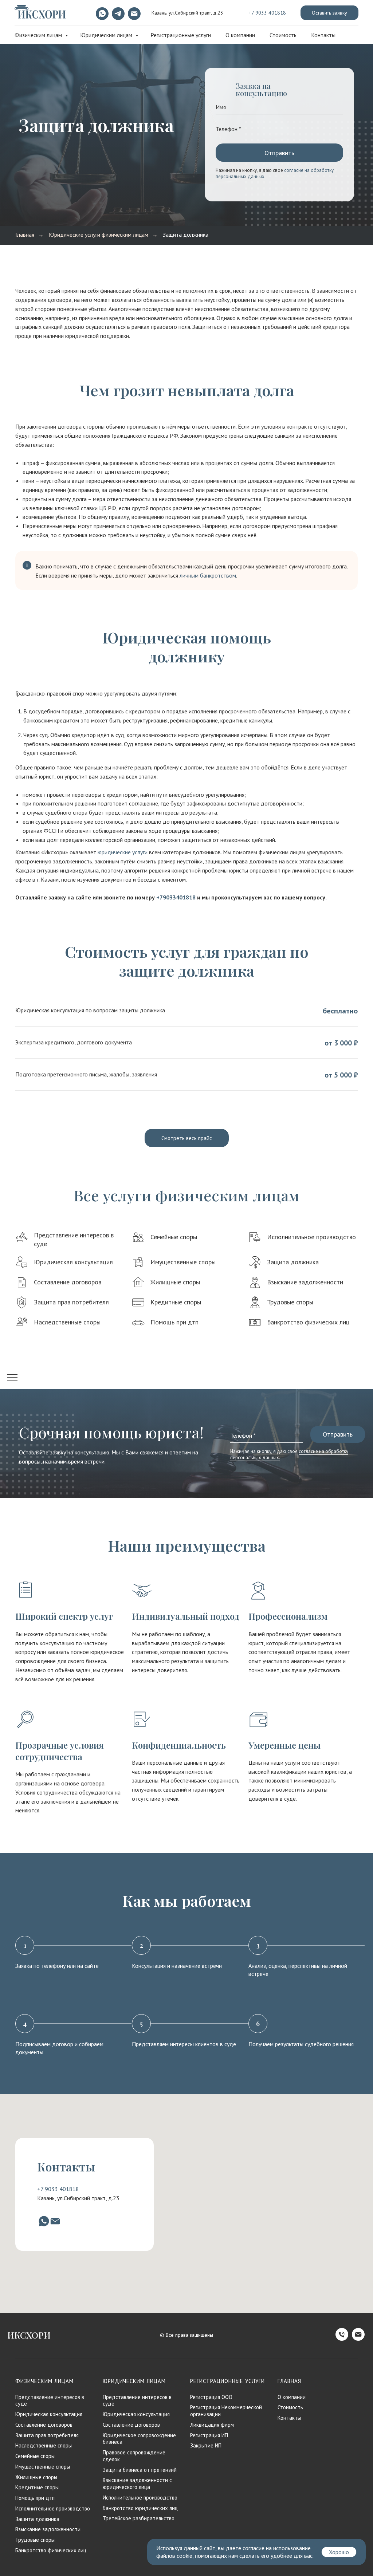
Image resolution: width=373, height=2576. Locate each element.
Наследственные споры (67, 1322)
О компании (240, 35)
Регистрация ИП (209, 2435)
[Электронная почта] (133, 13)
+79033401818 (176, 897)
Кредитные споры (176, 1302)
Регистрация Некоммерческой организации (226, 2411)
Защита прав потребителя (71, 1302)
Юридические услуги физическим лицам (99, 235)
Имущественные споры (183, 1262)
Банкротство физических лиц (308, 1322)
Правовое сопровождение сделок (134, 2456)
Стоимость (283, 35)
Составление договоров (68, 1282)
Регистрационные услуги (181, 35)
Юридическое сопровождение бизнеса (139, 2439)
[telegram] (117, 13)
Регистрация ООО (211, 2397)
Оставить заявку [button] (329, 13)
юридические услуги (123, 852)
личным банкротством (208, 575)
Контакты (323, 35)
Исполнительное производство (311, 1237)
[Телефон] (342, 2339)
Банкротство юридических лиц (140, 2508)
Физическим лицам (39, 35)
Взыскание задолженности (305, 1282)
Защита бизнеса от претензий (140, 2470)
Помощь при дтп (174, 1322)
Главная (25, 235)
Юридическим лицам (107, 35)
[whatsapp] (101, 13)
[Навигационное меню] (12, 1378)
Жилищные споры (175, 1282)
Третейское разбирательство (139, 2518)
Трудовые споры (290, 1302)
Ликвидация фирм (212, 2425)
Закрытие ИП (206, 2445)
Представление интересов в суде (50, 2400)
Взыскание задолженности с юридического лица (137, 2484)
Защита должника (186, 235)
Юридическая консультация (73, 1262)
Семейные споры (174, 1237)
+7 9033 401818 (267, 13)
